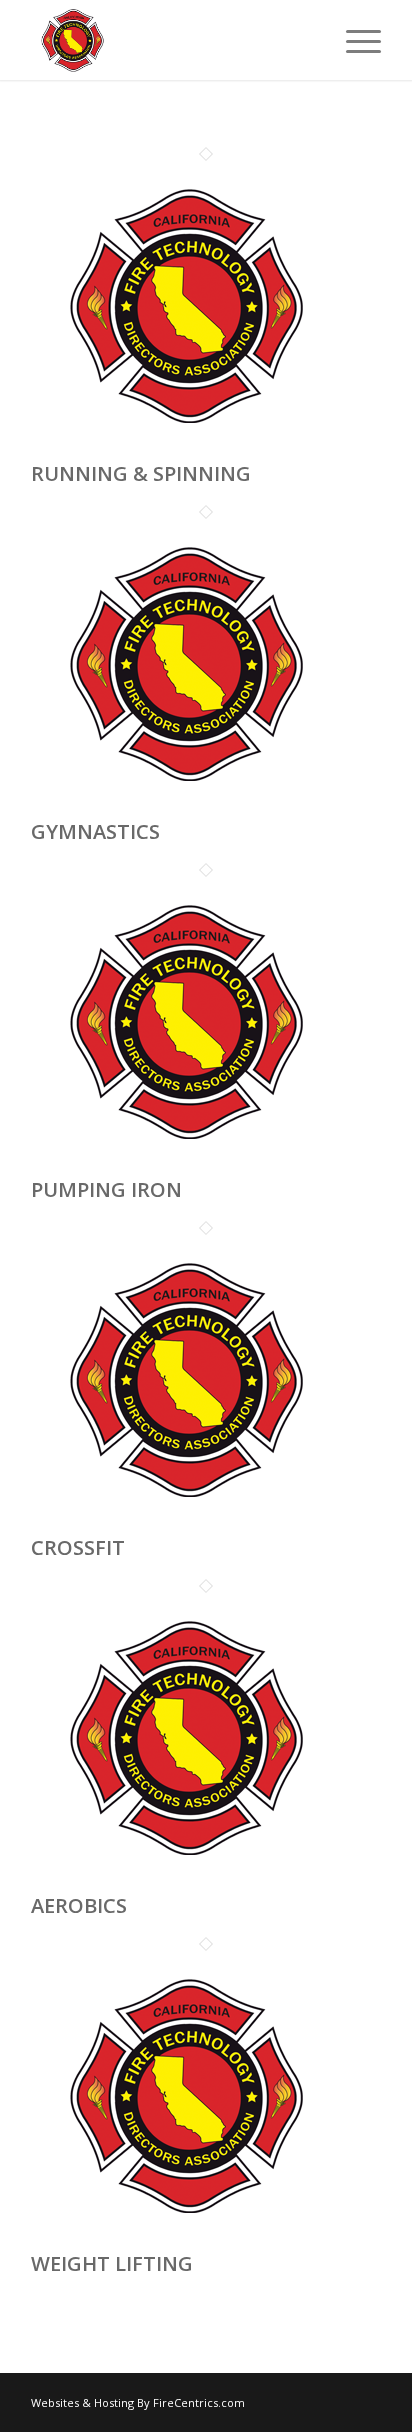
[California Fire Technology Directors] (171, 40)
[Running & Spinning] (181, 448)
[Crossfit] (181, 1522)
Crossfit (78, 1547)
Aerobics (79, 1905)
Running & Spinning (141, 473)
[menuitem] (353, 40)
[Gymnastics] (181, 806)
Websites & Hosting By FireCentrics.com (138, 2402)
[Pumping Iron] (181, 1164)
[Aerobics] (181, 1880)
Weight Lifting (112, 2263)
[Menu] (353, 40)
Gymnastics (95, 831)
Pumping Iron (106, 1189)
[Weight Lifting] (181, 2238)
